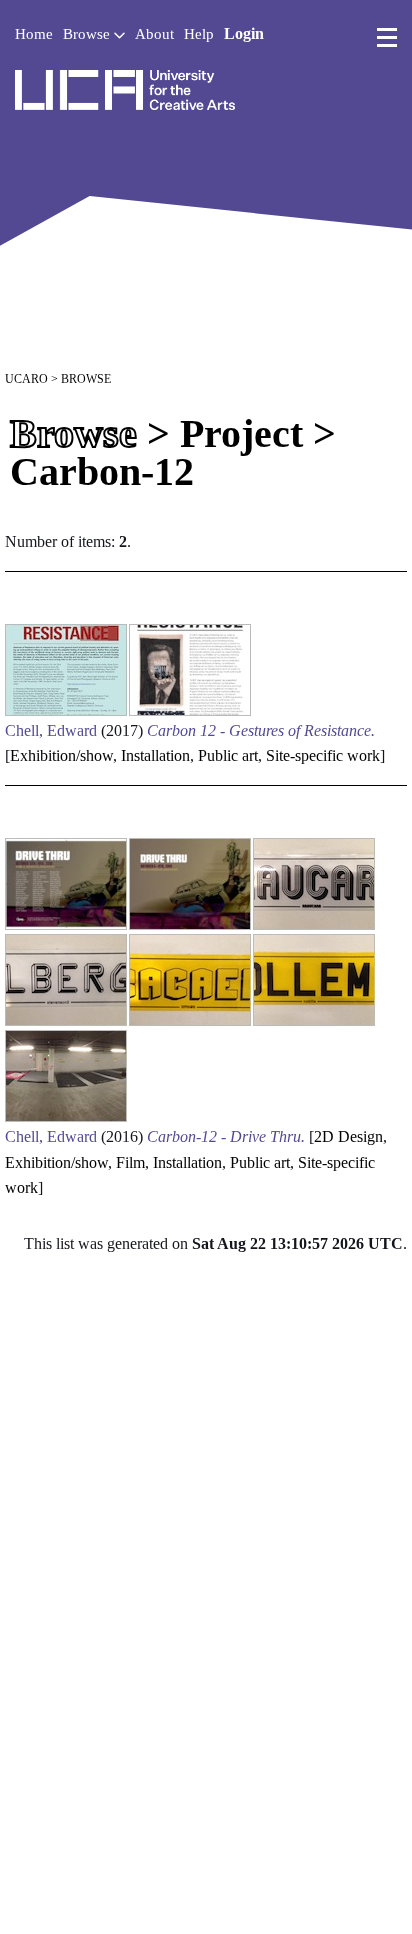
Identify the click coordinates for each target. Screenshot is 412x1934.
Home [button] (34, 34)
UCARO (26, 379)
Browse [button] (88, 34)
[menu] (387, 38)
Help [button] (199, 34)
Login (244, 33)
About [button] (154, 34)
